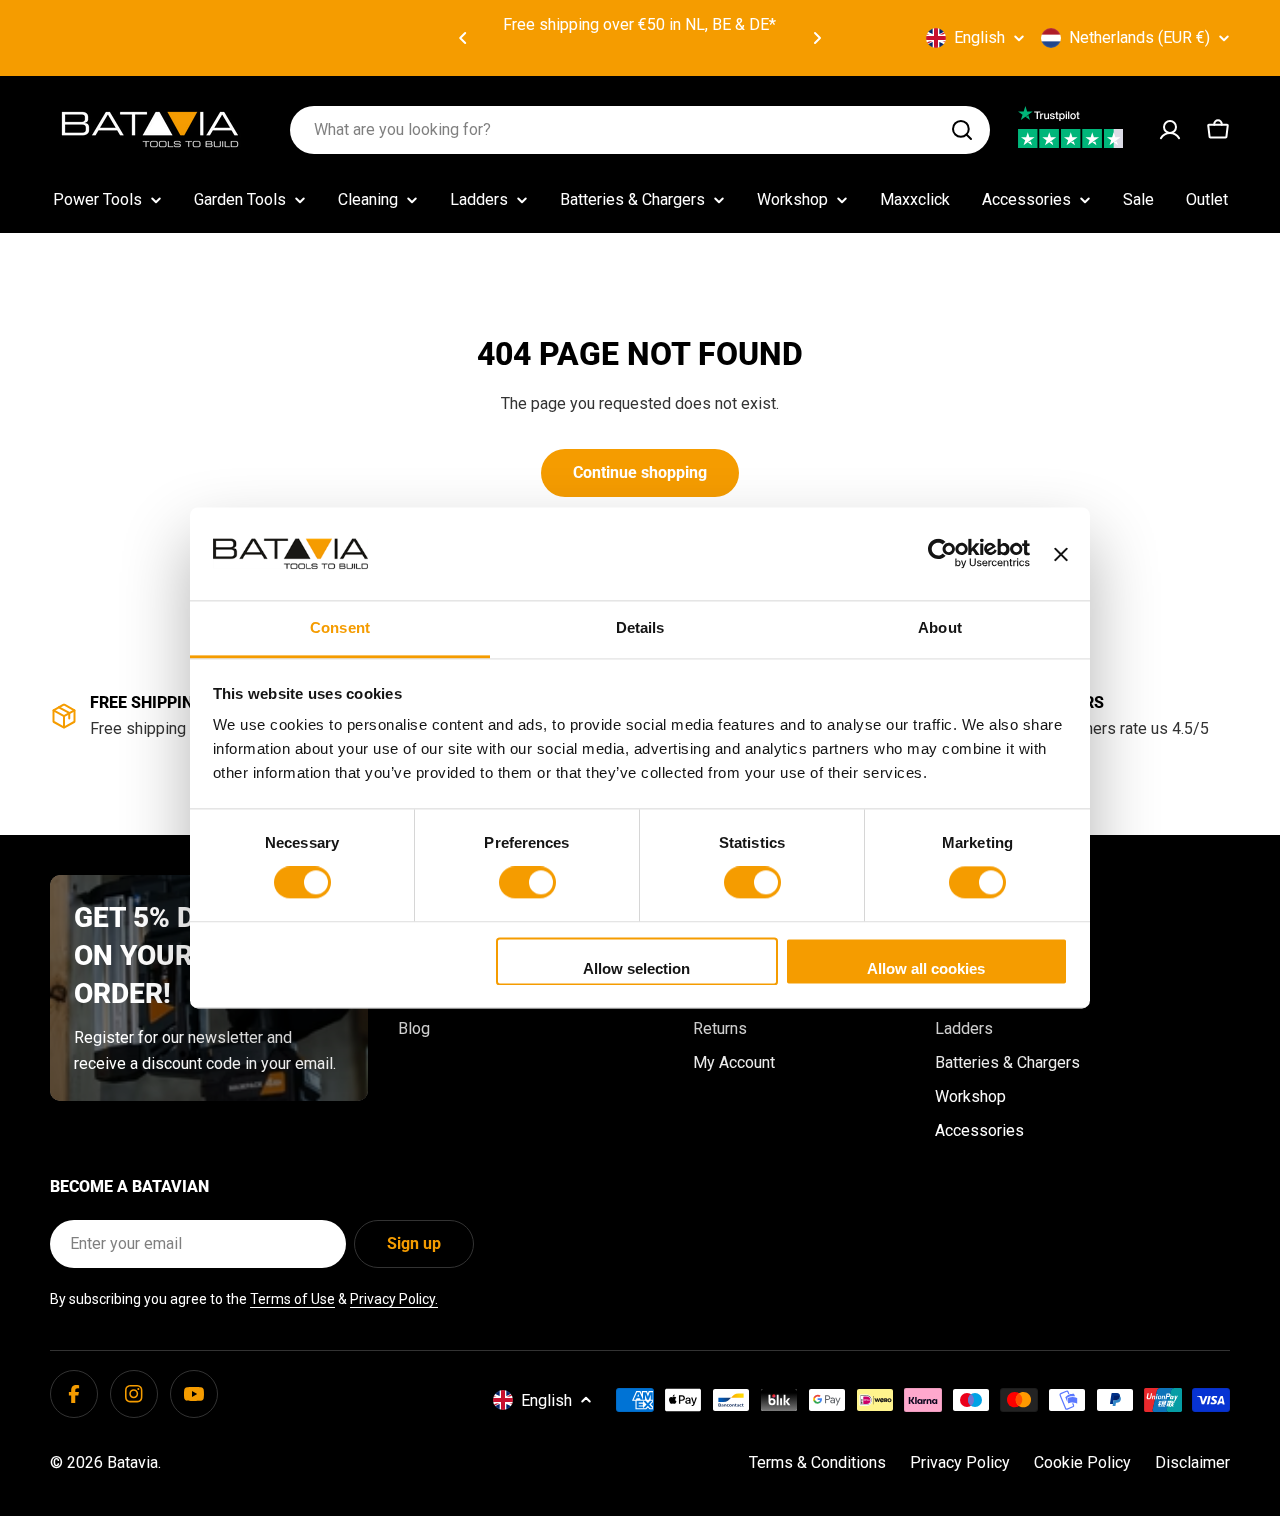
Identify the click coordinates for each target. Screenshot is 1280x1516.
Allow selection (636, 968)
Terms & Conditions (817, 1462)
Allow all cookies (926, 968)
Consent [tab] (340, 627)
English (979, 37)
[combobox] (640, 130)
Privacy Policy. (394, 1299)
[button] (463, 38)
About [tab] (940, 627)
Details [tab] (640, 627)
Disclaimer (1192, 1462)
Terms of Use (292, 1299)
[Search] (962, 130)
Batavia (132, 1462)
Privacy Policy (960, 1462)
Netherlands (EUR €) (1139, 37)
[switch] (527, 883)
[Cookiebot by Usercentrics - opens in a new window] (942, 554)
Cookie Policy (1082, 1462)
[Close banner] (1061, 554)
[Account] (1170, 130)
